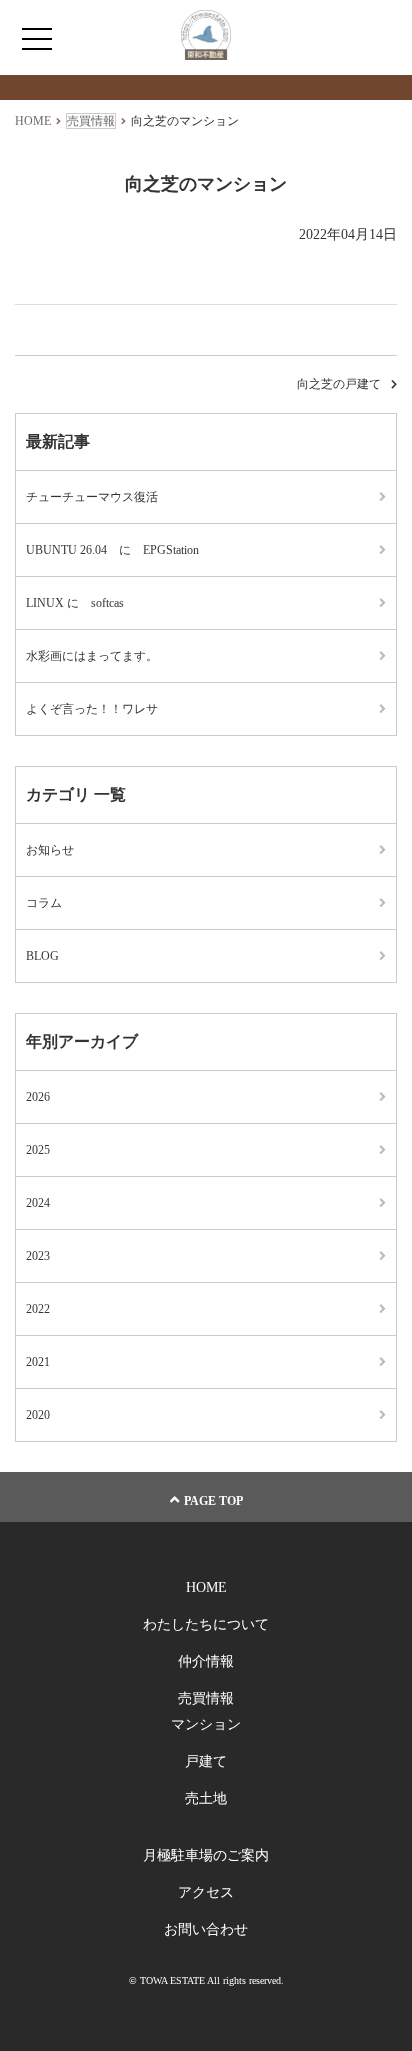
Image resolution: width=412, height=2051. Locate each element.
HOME (206, 1587)
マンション (206, 1724)
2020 (38, 1415)
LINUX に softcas (75, 603)
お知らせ (50, 850)
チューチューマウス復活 (92, 497)
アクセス (206, 1892)
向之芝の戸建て (339, 384)
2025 (38, 1150)
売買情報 (206, 1698)
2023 (38, 1256)
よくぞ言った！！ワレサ (92, 709)
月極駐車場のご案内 (206, 1855)
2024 (38, 1203)
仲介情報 (206, 1661)
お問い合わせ (206, 1929)
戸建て (206, 1761)
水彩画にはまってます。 (92, 656)
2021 (38, 1362)
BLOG (42, 956)
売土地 (206, 1798)
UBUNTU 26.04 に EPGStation (112, 550)
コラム (44, 903)
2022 (38, 1309)
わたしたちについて (206, 1624)
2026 (38, 1097)
